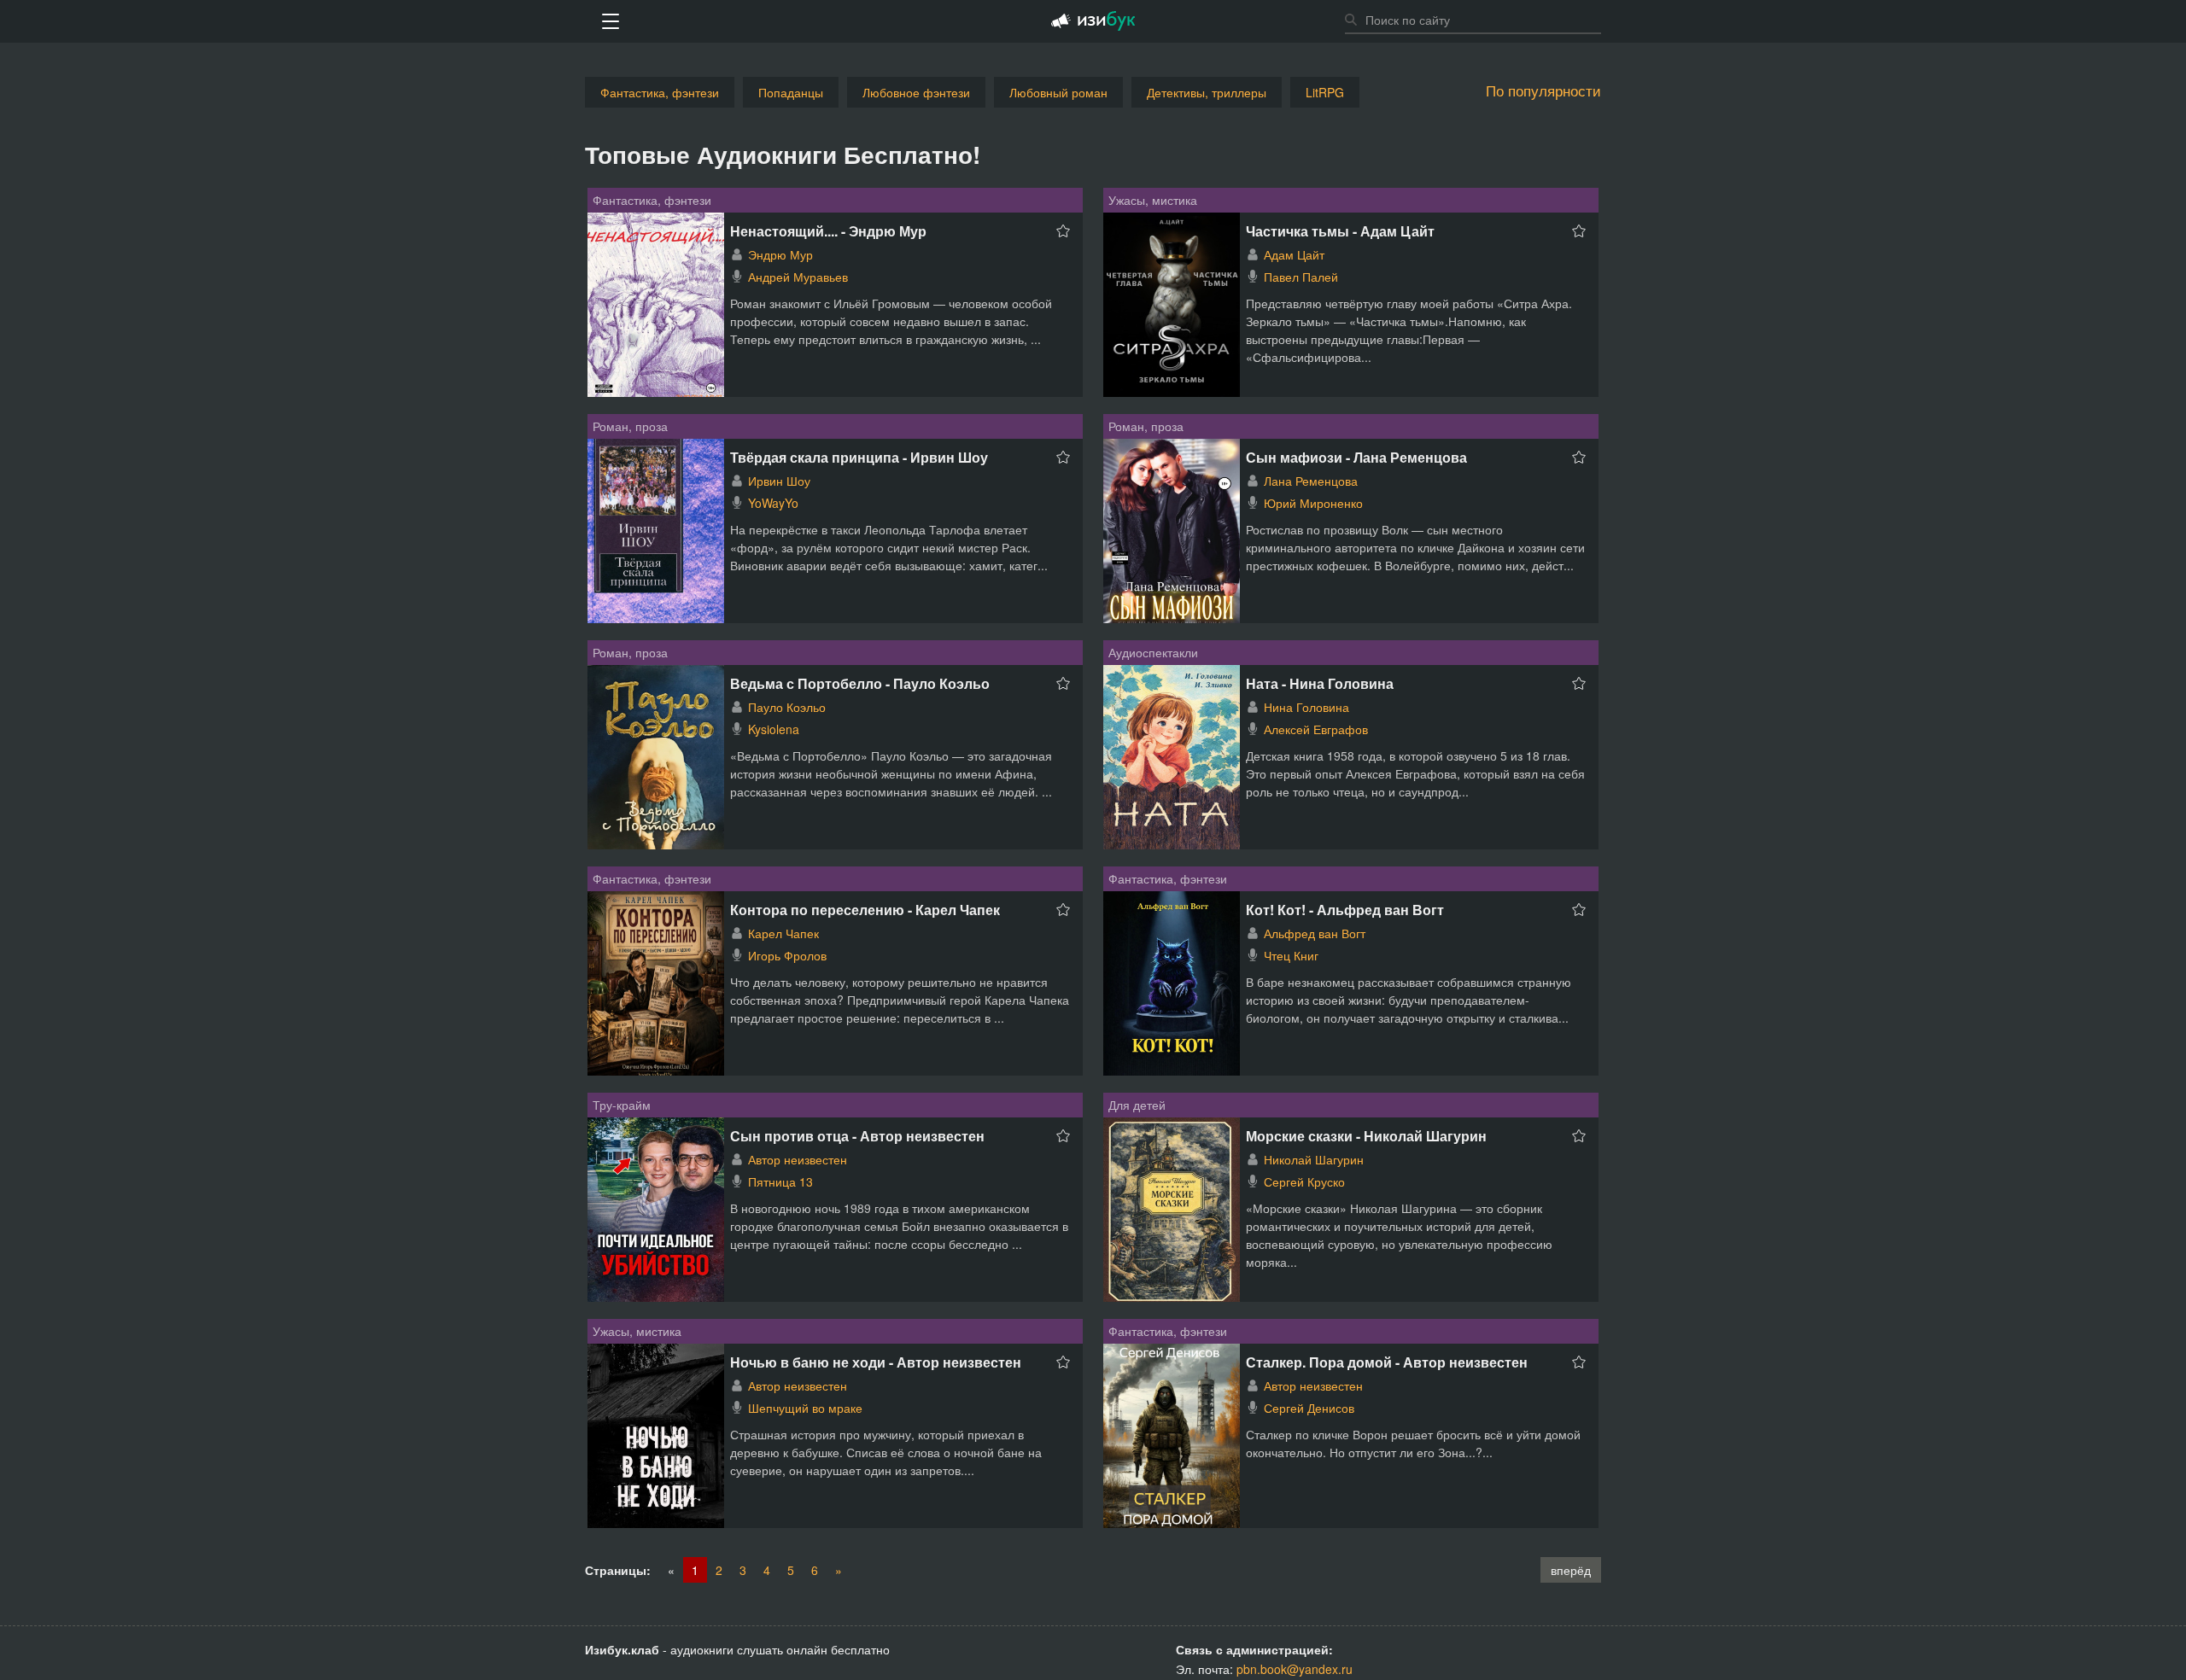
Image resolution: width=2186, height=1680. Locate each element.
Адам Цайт (1294, 254)
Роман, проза (630, 426)
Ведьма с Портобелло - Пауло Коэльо (860, 683)
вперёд (1571, 1570)
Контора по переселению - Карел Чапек (865, 910)
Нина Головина (1306, 707)
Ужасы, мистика (1153, 200)
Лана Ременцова (1311, 481)
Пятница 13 (780, 1181)
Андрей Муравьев (798, 277)
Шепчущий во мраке (805, 1408)
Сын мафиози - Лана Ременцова (1356, 457)
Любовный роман (1058, 92)
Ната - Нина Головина (1320, 683)
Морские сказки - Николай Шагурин (1366, 1136)
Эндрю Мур (780, 254)
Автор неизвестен (798, 1159)
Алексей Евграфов (1316, 729)
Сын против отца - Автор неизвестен (857, 1136)
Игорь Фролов (787, 955)
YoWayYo (773, 503)
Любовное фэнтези (916, 92)
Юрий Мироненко (1313, 503)
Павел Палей (1301, 277)
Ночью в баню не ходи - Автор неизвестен (876, 1362)
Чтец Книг (1291, 955)
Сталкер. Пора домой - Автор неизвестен (1387, 1362)
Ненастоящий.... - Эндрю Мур (828, 231)
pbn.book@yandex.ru (1295, 1669)
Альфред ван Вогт (1315, 933)
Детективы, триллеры (1207, 92)
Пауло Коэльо (787, 707)
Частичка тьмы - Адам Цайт (1340, 231)
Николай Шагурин (1314, 1159)
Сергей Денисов (1309, 1408)
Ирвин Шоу (779, 481)
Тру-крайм (622, 1105)
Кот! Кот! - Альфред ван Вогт (1345, 910)
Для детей (1137, 1105)
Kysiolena (774, 729)
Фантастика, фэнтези (660, 92)
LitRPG (1325, 92)
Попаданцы (791, 92)
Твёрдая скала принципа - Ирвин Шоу (859, 457)
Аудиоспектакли (1153, 652)
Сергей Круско (1304, 1181)
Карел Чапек (783, 933)
